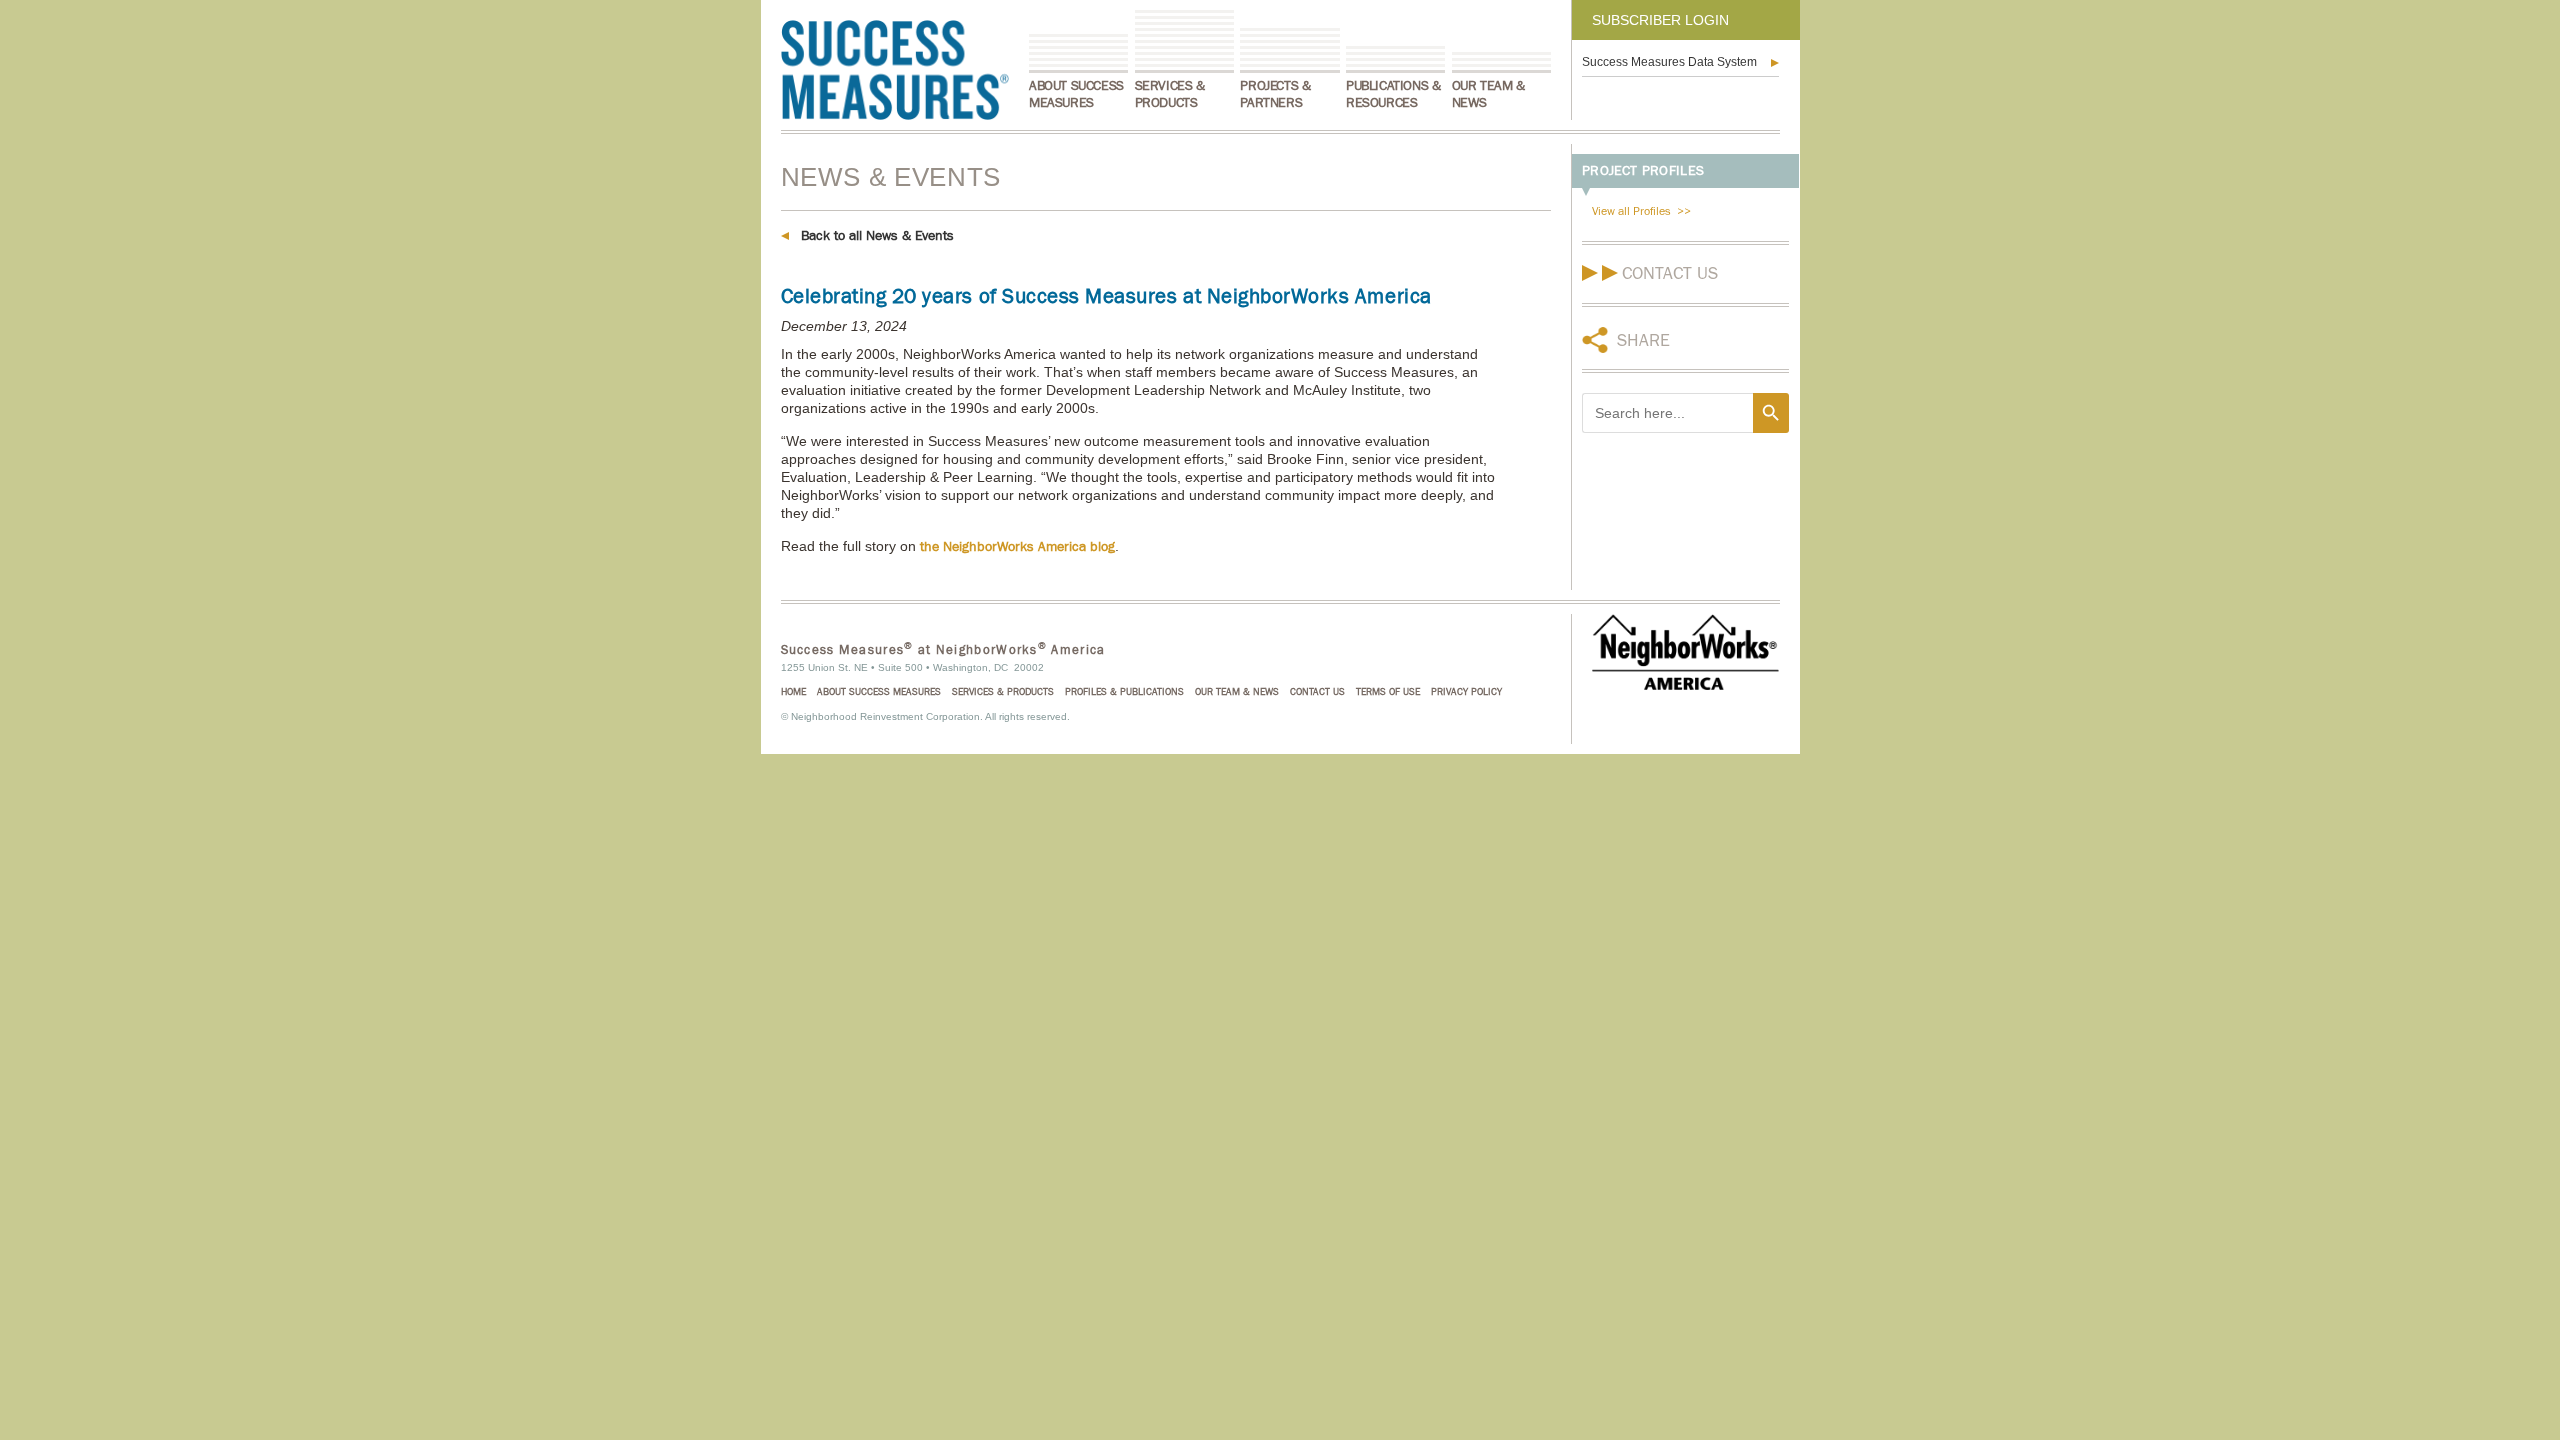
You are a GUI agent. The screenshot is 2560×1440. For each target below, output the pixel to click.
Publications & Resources (1393, 94)
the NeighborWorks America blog (1017, 547)
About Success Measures (1076, 94)
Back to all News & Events (877, 236)
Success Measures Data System (1669, 62)
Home (793, 692)
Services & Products (1170, 94)
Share (1643, 340)
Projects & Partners (1275, 94)
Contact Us (1670, 273)
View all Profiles (1631, 211)
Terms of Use (1388, 692)
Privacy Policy (1466, 692)
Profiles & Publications (1124, 692)
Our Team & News (1488, 94)
